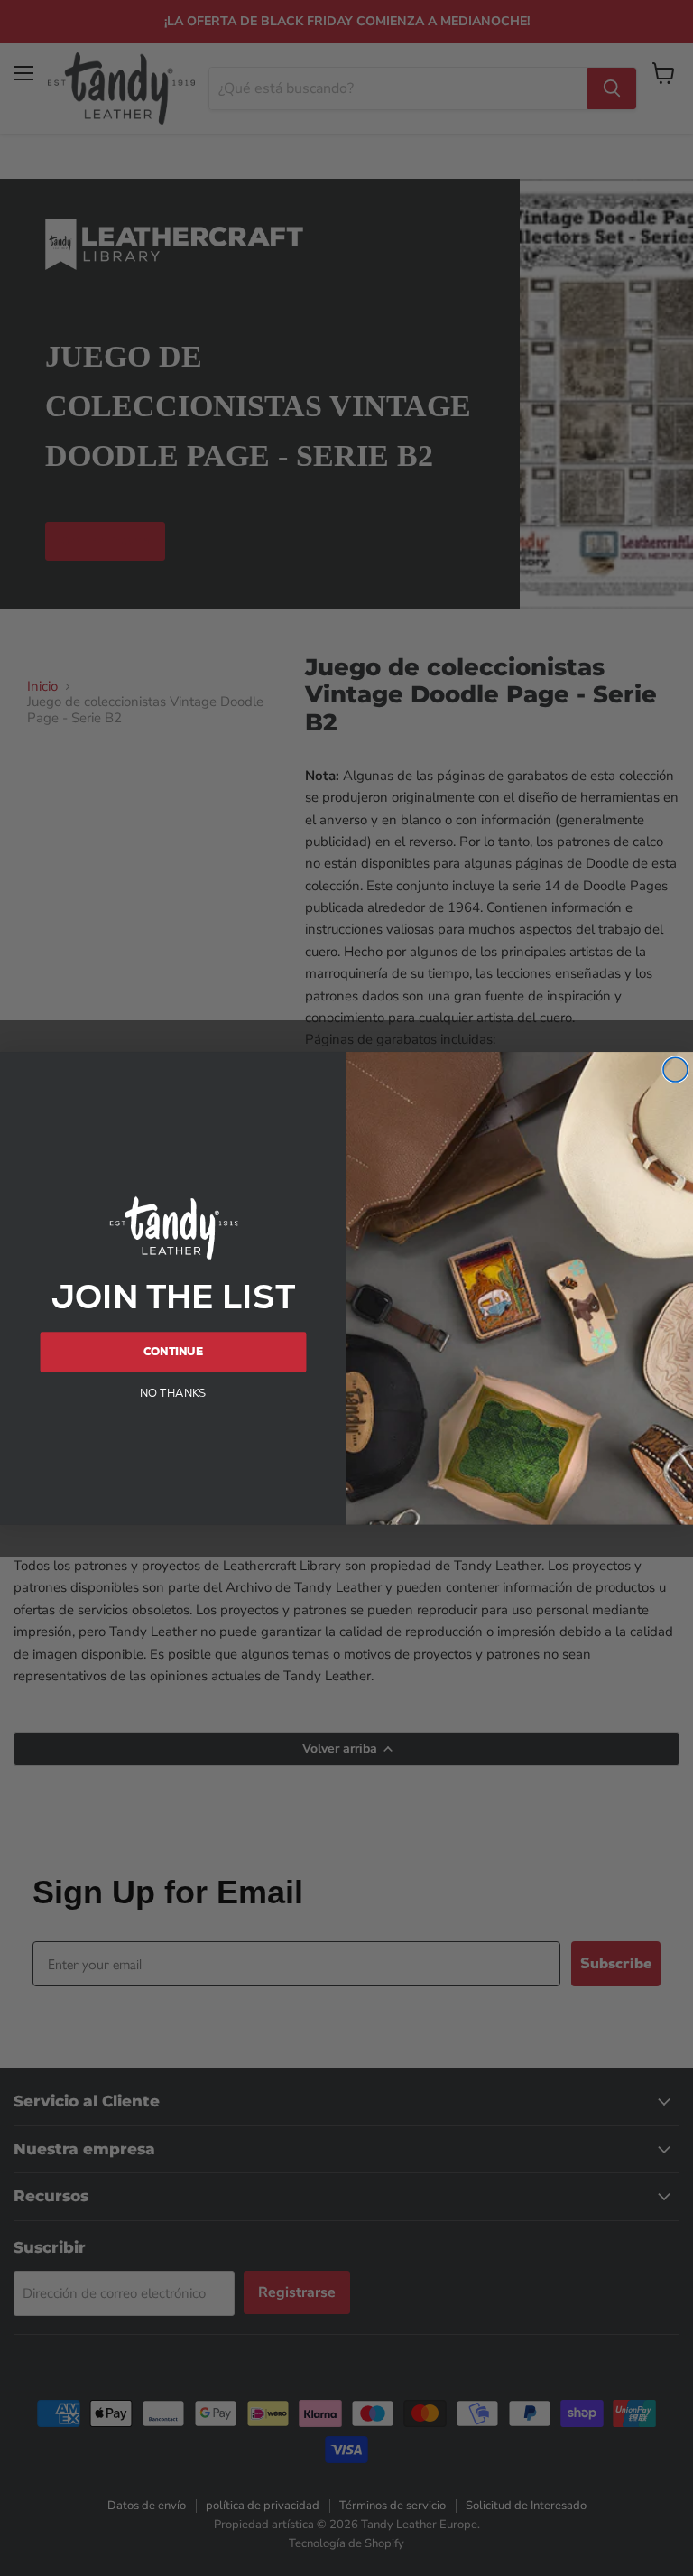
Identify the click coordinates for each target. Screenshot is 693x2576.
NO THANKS (173, 1392)
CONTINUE (173, 1352)
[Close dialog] (675, 1069)
